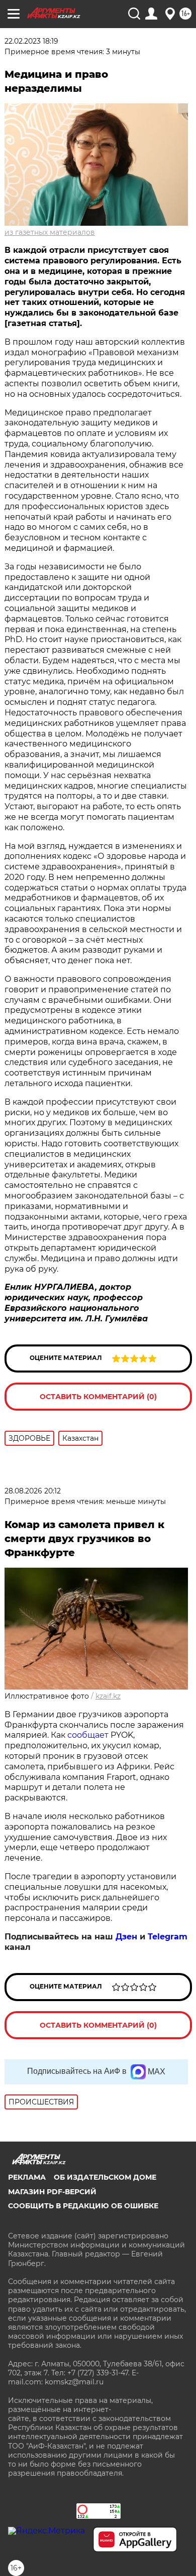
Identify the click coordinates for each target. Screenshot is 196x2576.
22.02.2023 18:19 (31, 41)
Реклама (27, 2177)
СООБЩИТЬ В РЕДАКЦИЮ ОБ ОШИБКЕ (83, 2206)
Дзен (126, 1937)
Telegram (168, 1937)
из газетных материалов (50, 232)
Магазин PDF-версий (52, 2192)
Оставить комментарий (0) (98, 1397)
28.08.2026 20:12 (33, 1491)
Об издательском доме (105, 2177)
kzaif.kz (108, 1696)
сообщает (88, 1735)
